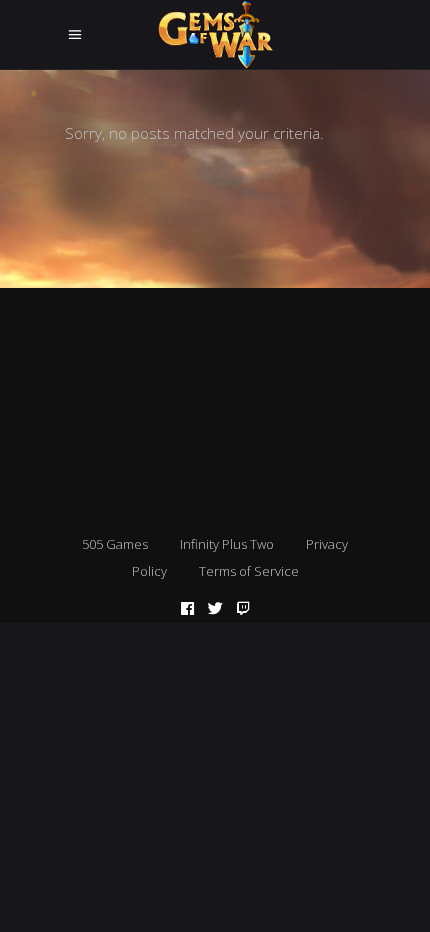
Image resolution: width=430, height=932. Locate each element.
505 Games (115, 544)
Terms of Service (249, 571)
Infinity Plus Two (227, 544)
